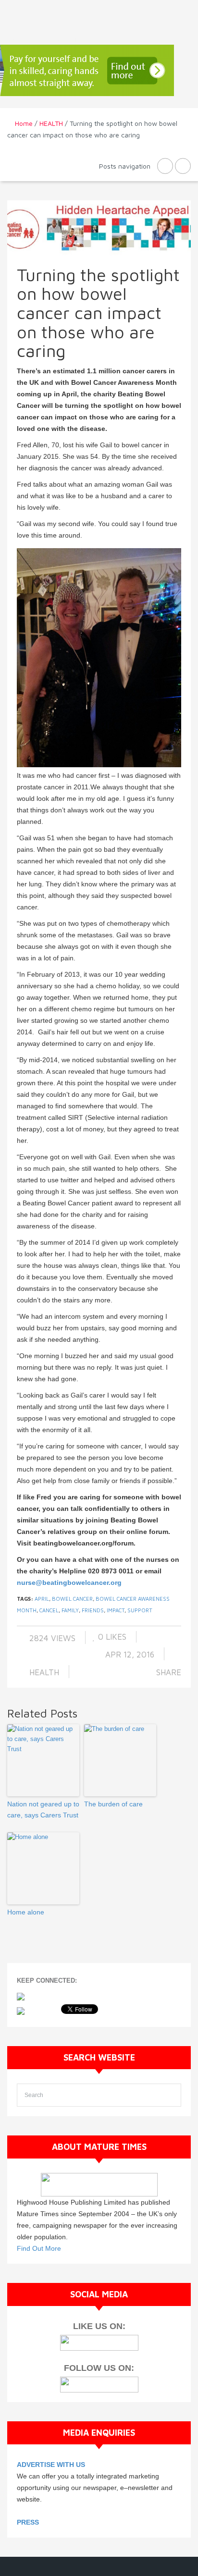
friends (93, 1610)
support (140, 1610)
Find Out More (39, 2248)
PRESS (28, 2522)
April (42, 1599)
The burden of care (113, 1804)
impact (116, 1610)
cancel (49, 1610)
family (70, 1610)
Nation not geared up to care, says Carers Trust (43, 1809)
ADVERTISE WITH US (51, 2465)
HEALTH (51, 123)
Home (24, 123)
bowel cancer (72, 1599)
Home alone (26, 1912)
